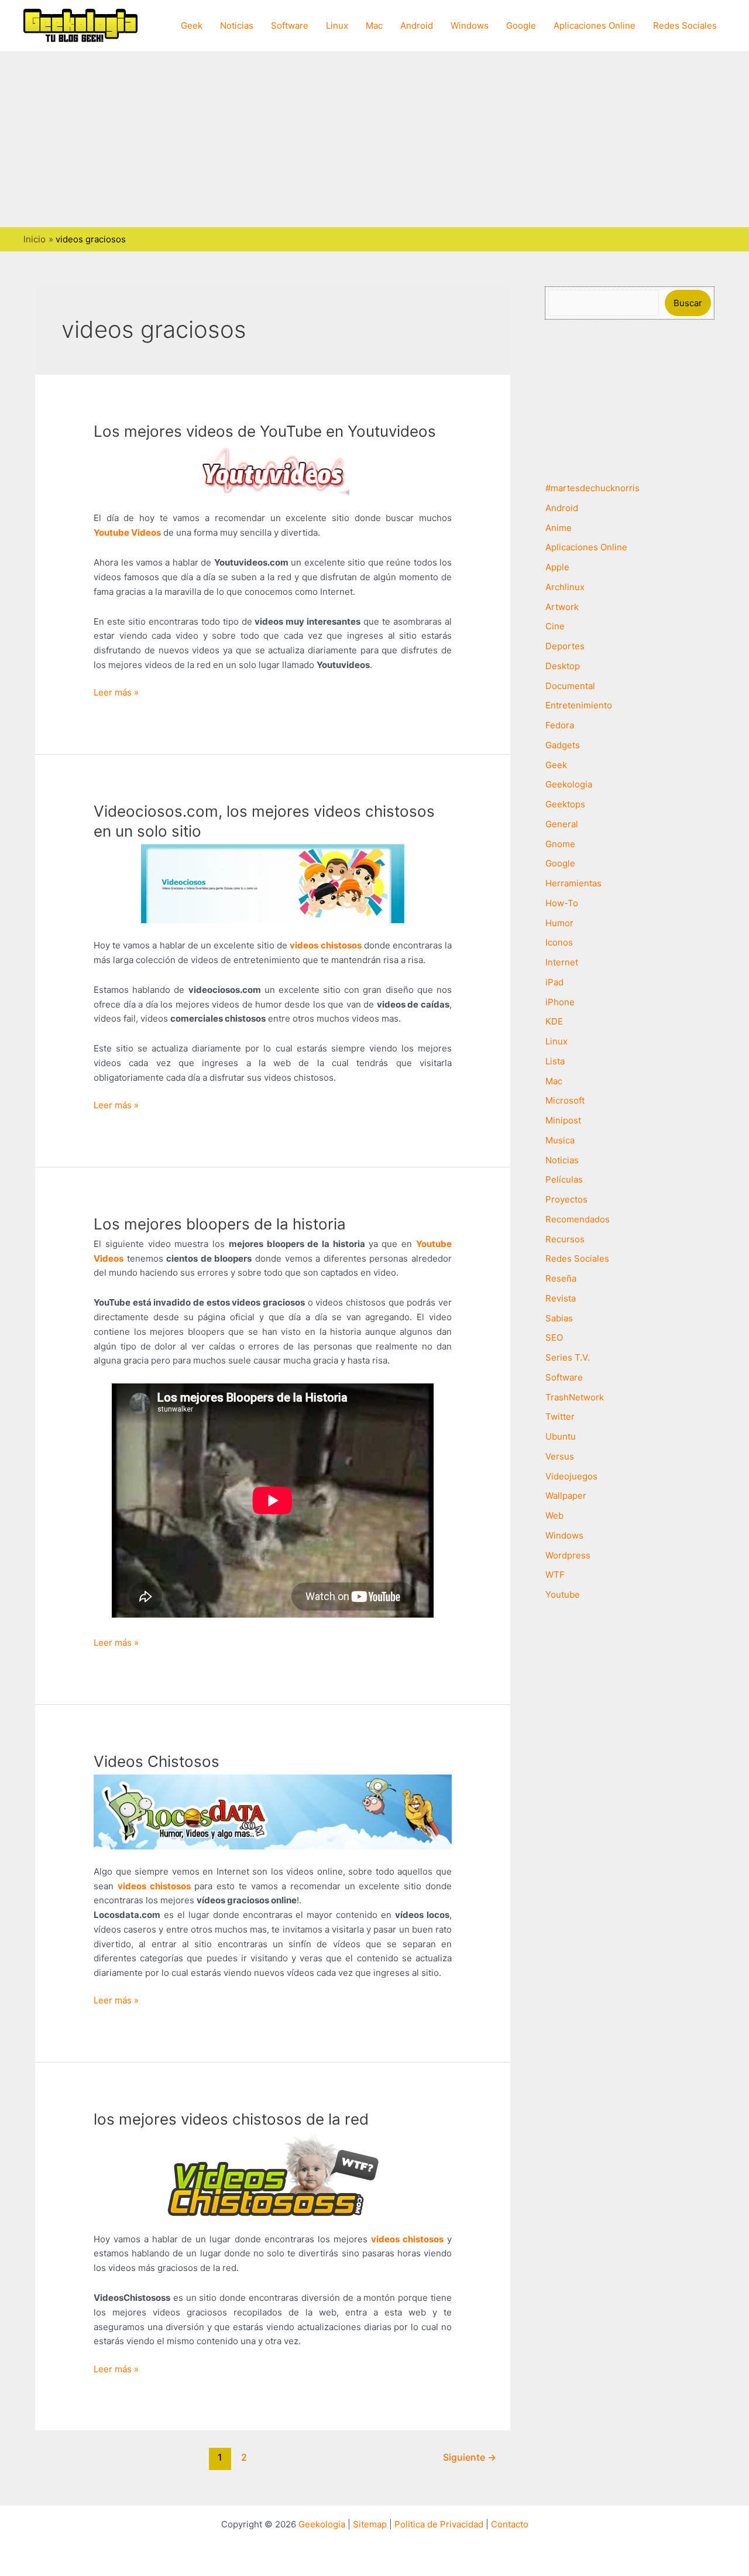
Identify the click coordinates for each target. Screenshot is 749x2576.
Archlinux (565, 587)
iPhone (560, 1002)
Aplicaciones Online (595, 25)
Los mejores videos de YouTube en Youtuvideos (265, 431)
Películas (564, 1179)
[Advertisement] (374, 139)
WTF (555, 1575)
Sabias (559, 1318)
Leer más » (116, 693)
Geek (192, 25)
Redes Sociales (685, 25)
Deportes (565, 646)
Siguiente (470, 2457)
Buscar (688, 303)
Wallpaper (566, 1496)
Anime (559, 528)
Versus (560, 1456)
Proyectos (566, 1199)
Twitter (560, 1417)
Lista (555, 1061)
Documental (570, 686)
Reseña (561, 1278)
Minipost (563, 1120)
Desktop (563, 666)
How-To (562, 903)
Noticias (237, 25)
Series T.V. (568, 1357)
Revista (561, 1298)
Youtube (563, 1594)
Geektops (565, 804)
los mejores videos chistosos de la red (231, 2119)
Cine (555, 626)
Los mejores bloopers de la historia (220, 1224)
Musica (560, 1140)
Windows (470, 25)
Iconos (559, 942)
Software (290, 25)
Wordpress (568, 1555)
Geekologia (569, 784)
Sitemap (370, 2524)
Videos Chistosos (157, 1761)
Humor (559, 923)
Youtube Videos (127, 532)
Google (521, 25)
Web (554, 1515)
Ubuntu (561, 1436)
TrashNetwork (575, 1397)
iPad (554, 982)
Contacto (510, 2524)
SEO (554, 1337)
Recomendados (578, 1219)
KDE (554, 1021)
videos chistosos (407, 2239)
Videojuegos (571, 1476)
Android (417, 25)
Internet (562, 962)
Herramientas (573, 883)
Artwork (562, 607)
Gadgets (563, 745)
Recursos (565, 1239)
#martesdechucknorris (592, 488)
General (562, 824)
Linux (337, 25)
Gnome (560, 844)
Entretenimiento (579, 705)
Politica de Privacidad (439, 2524)
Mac (374, 25)
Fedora (560, 725)
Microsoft (565, 1100)
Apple (557, 567)
